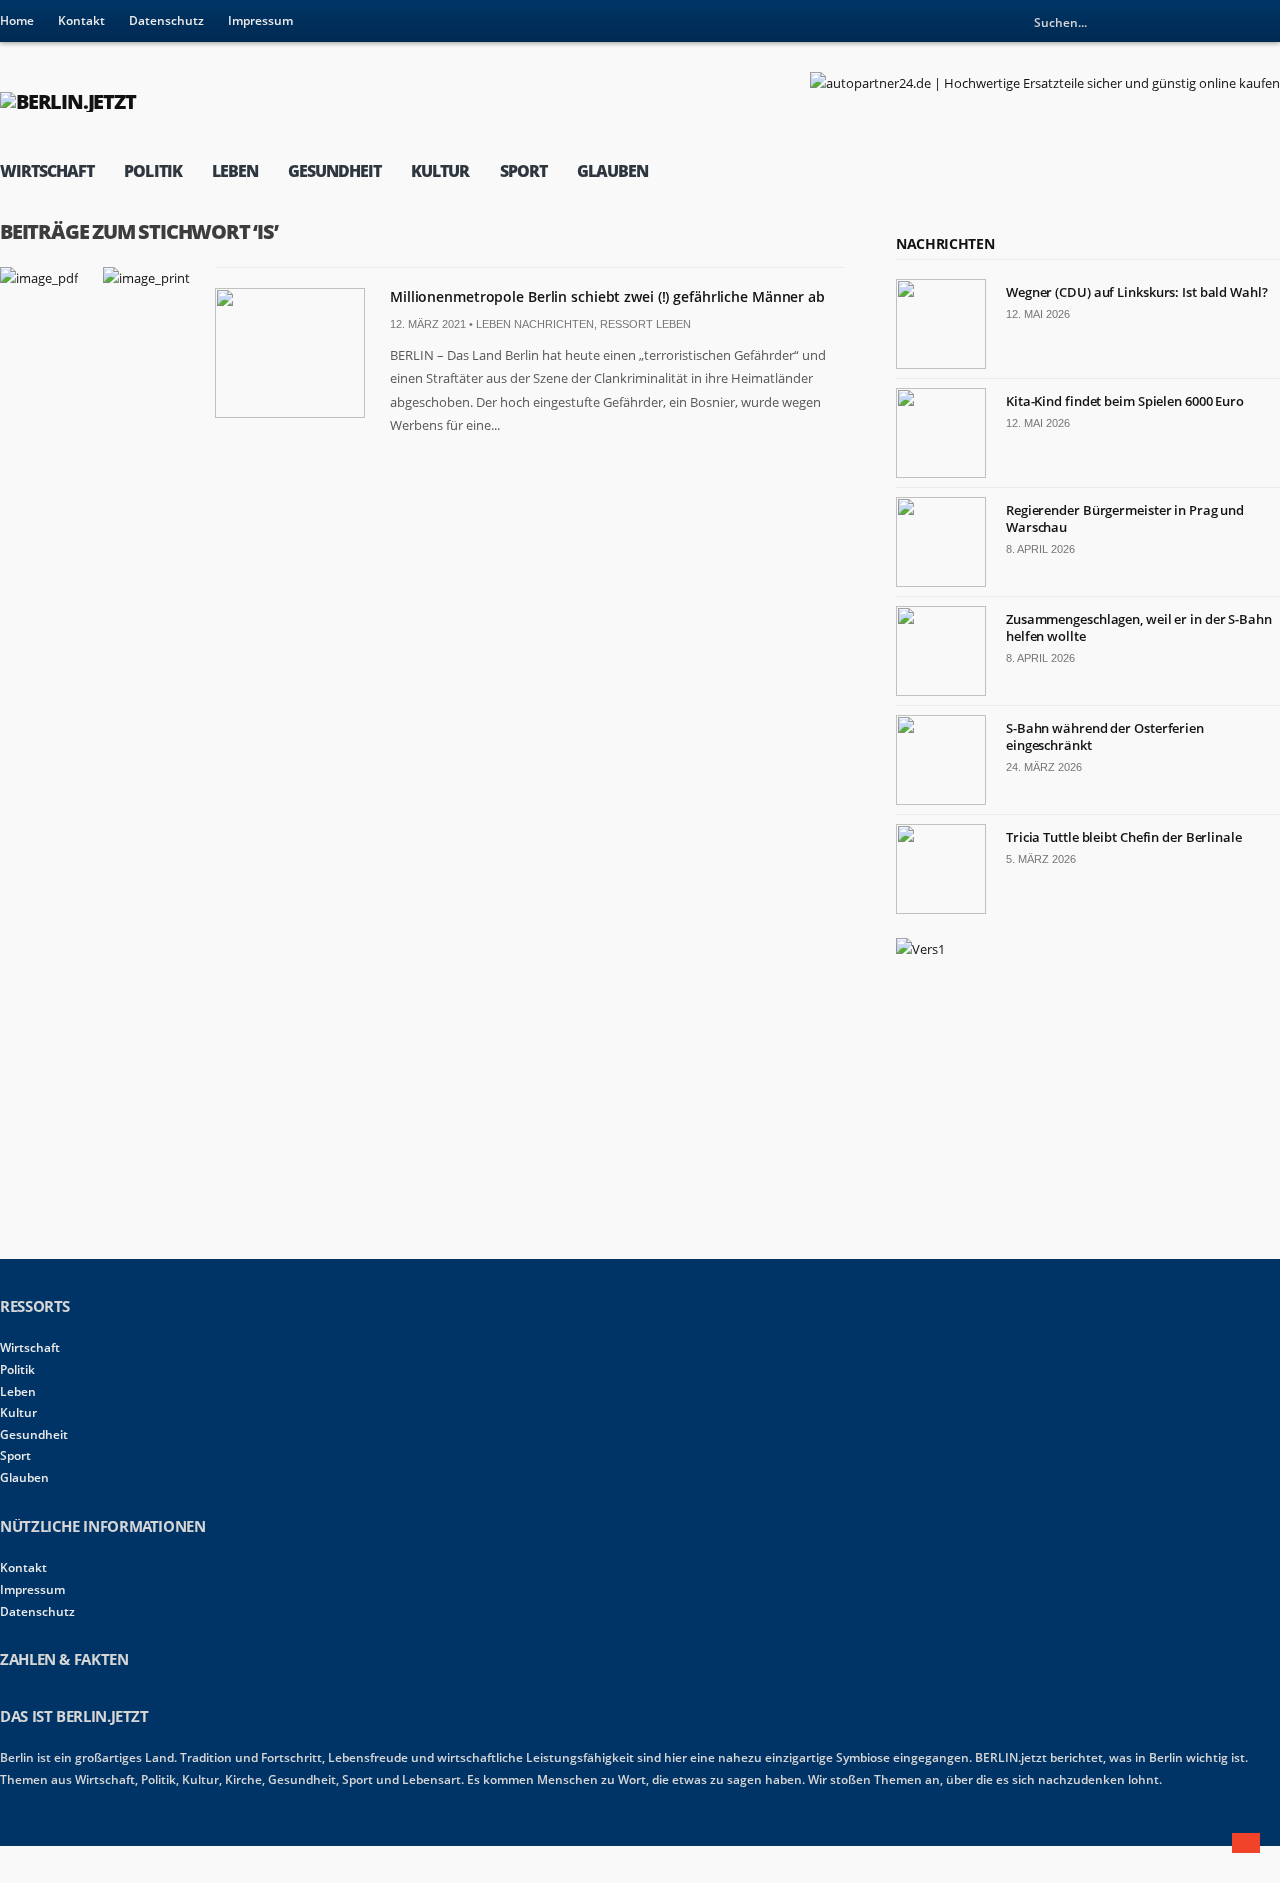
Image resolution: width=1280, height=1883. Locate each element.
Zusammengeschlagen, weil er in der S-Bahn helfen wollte (1139, 627)
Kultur (440, 171)
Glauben (612, 171)
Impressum (260, 20)
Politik (152, 171)
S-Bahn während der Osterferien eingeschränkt (1105, 736)
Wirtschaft (47, 171)
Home (17, 20)
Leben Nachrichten (535, 324)
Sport (523, 171)
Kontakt (81, 20)
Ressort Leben (645, 324)
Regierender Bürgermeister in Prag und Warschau (1125, 518)
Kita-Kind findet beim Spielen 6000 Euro (1125, 401)
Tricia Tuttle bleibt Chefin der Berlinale (1124, 837)
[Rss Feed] (1265, 22)
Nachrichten (945, 243)
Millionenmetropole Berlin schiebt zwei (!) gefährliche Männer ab (607, 296)
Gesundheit (334, 171)
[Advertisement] (1046, 1106)
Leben (235, 171)
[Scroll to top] (1246, 1843)
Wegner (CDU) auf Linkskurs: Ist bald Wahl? (1137, 292)
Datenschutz (166, 20)
